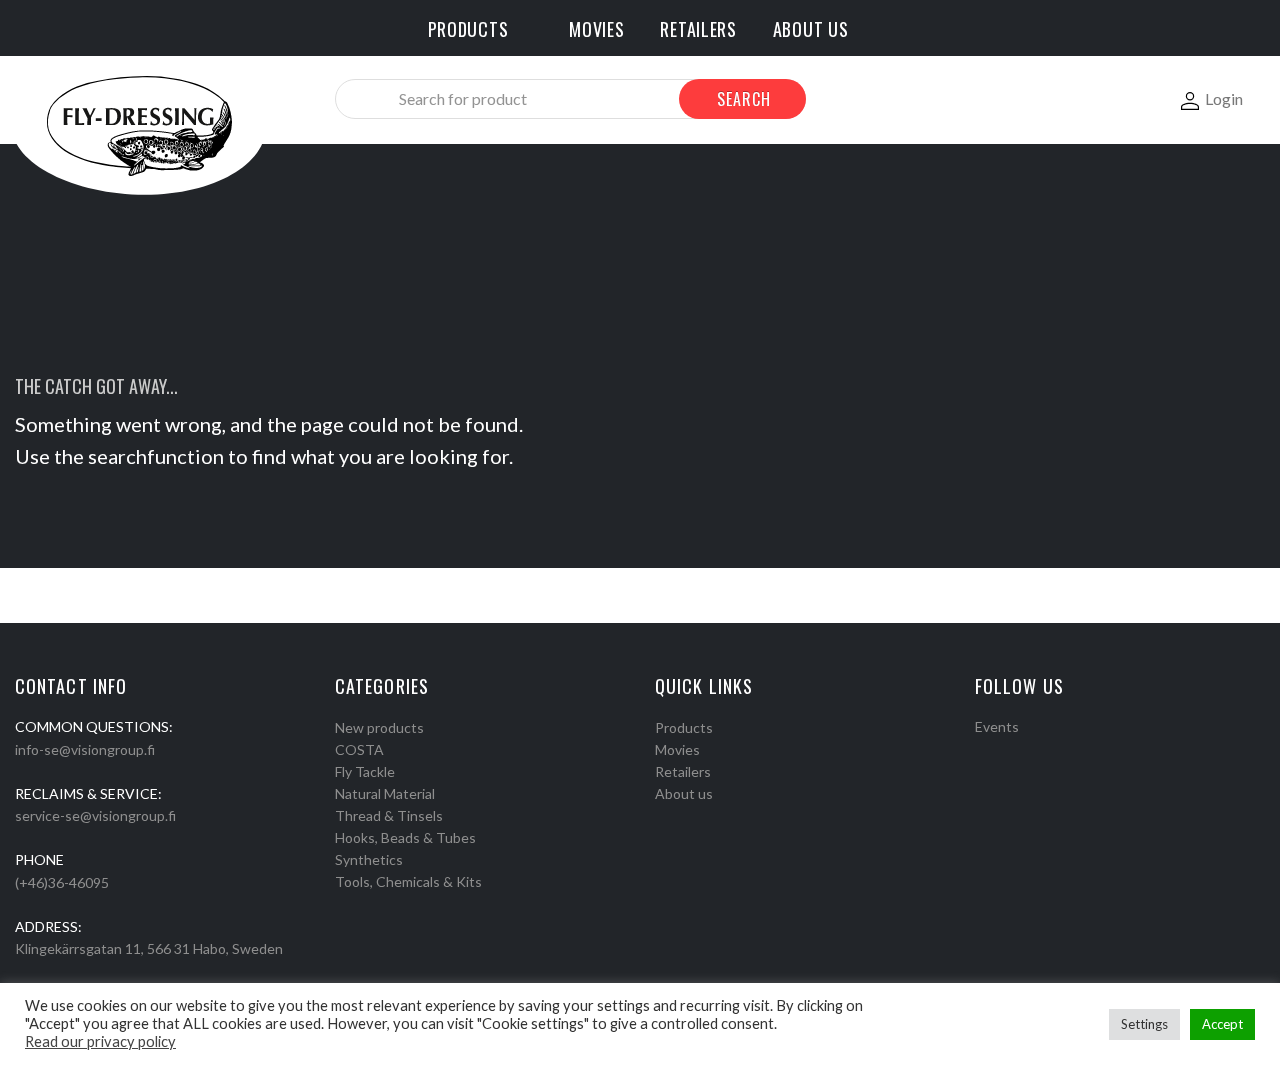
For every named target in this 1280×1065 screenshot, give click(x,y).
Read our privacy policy (100, 1041)
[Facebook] (982, 752)
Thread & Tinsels (389, 815)
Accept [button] (1222, 1024)
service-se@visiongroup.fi (95, 815)
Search (744, 99)
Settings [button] (1144, 1024)
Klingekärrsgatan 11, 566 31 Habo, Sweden (149, 948)
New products (379, 727)
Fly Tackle (365, 771)
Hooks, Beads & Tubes (405, 837)
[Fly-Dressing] (139, 124)
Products (684, 727)
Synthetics (369, 859)
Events (997, 726)
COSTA (359, 749)
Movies (677, 749)
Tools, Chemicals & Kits (408, 881)
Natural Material (385, 793)
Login (1224, 98)
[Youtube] (1034, 752)
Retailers (683, 771)
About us (684, 793)
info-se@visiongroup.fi (85, 749)
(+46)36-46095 (62, 882)
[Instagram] (1008, 752)
